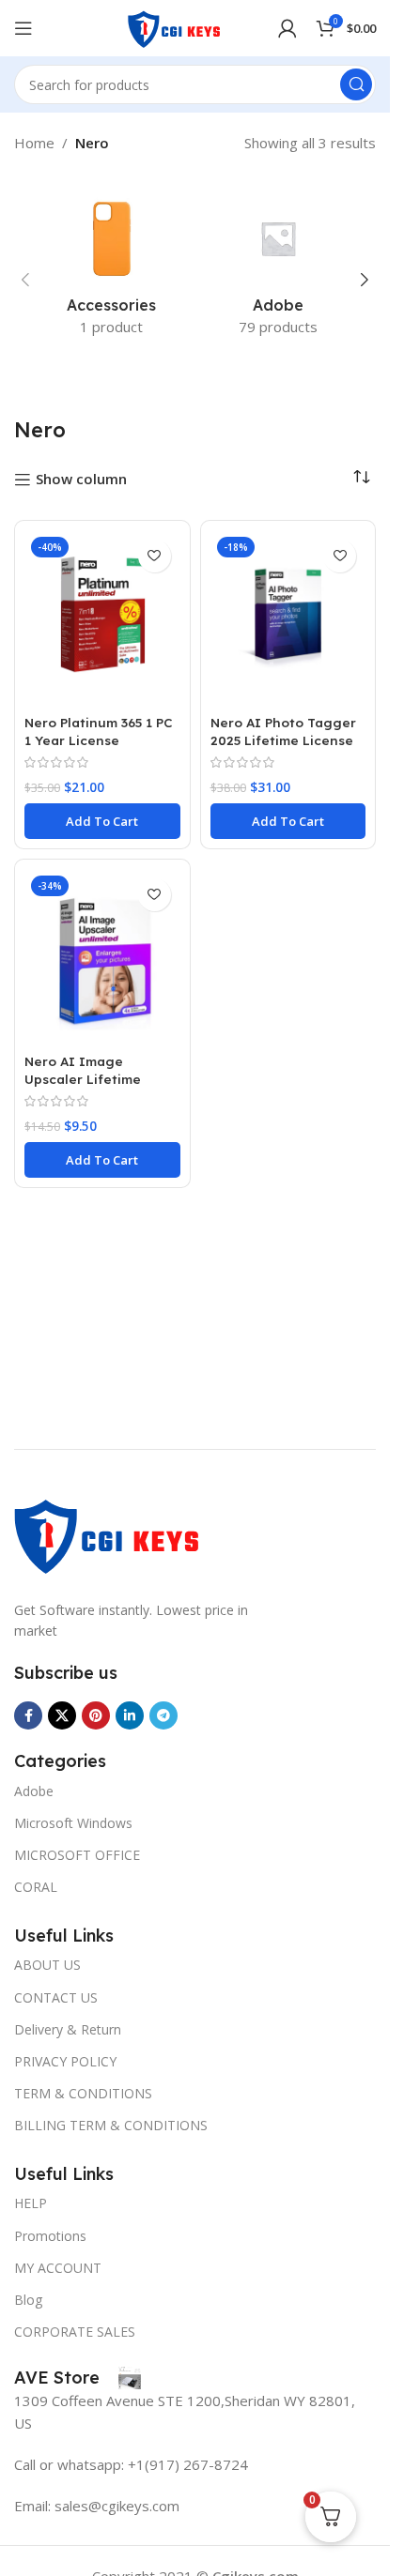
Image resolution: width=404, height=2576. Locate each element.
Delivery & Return (68, 2029)
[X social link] (62, 1715)
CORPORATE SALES (75, 2332)
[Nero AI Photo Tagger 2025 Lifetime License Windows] (288, 619)
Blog (28, 2300)
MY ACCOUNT (58, 2268)
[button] (25, 280)
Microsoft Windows (73, 1823)
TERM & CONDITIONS (83, 2093)
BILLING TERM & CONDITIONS (111, 2125)
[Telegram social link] (163, 1715)
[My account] (287, 28)
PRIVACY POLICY (65, 2061)
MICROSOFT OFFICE (77, 1855)
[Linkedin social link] (130, 1715)
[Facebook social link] (28, 1715)
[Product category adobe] (279, 269)
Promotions (50, 2236)
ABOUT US (47, 1965)
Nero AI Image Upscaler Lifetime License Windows (83, 1079)
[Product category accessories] (112, 269)
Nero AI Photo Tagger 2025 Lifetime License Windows (283, 740)
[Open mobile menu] (23, 28)
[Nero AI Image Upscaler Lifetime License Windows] (102, 958)
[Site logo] (175, 26)
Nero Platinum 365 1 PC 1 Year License (99, 731)
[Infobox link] (78, 2378)
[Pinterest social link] (96, 1715)
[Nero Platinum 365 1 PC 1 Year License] (102, 619)
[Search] (356, 84)
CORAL (36, 1887)
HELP (31, 2203)
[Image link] (108, 1532)
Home (34, 143)
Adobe (34, 1791)
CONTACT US (56, 1997)
